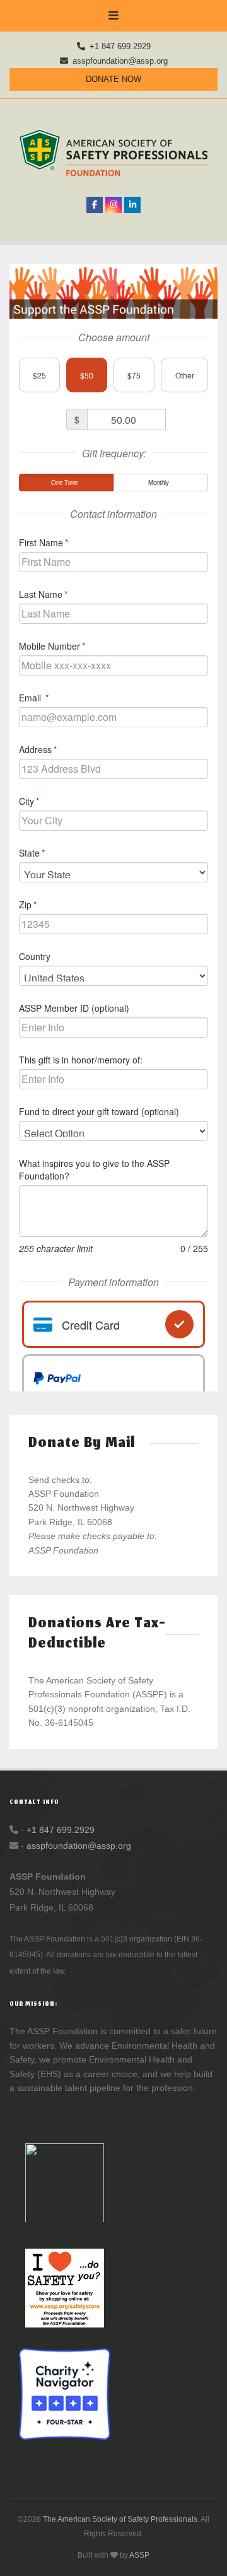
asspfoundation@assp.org (120, 61)
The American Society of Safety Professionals (120, 2519)
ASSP (139, 2555)
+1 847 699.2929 (120, 46)
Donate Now (113, 79)
